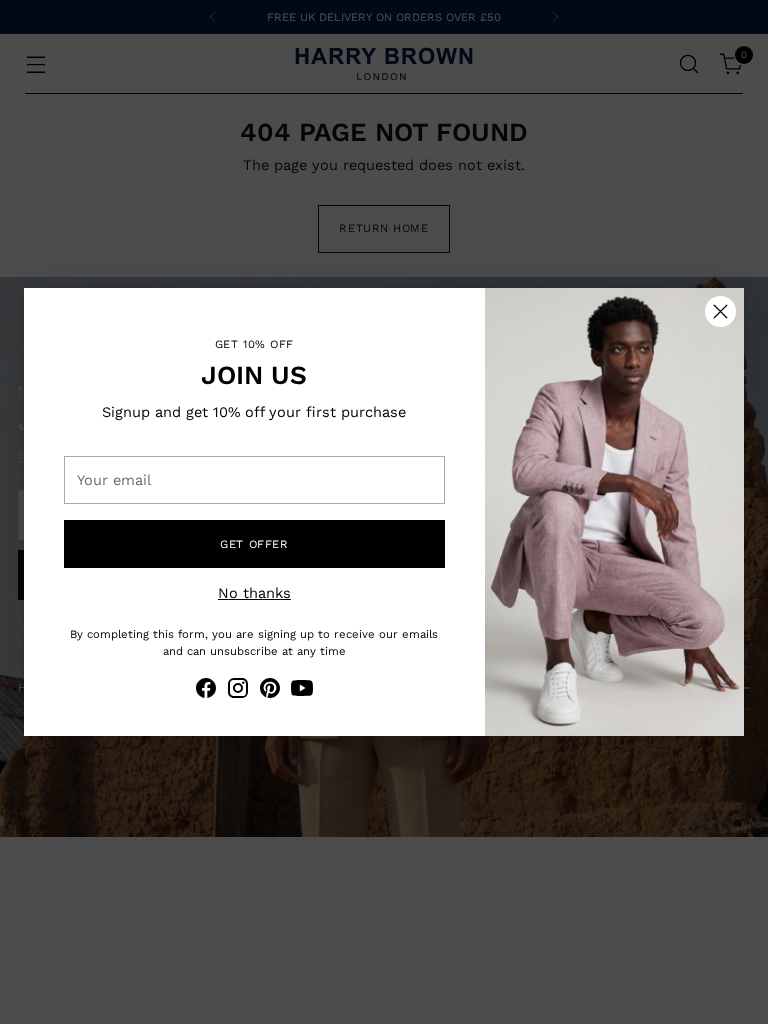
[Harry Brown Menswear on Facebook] (206, 691)
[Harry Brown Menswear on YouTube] (302, 691)
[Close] (720, 311)
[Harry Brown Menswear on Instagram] (238, 691)
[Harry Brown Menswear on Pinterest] (270, 691)
